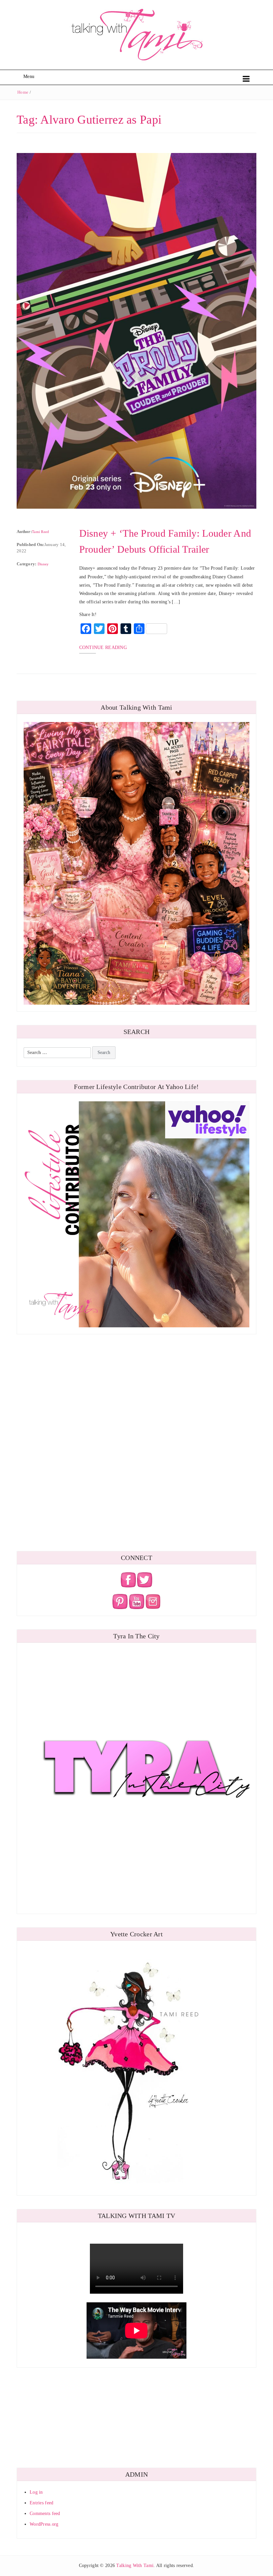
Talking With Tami (135, 2565)
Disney (43, 564)
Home (23, 92)
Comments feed (45, 2513)
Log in (36, 2492)
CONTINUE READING (103, 647)
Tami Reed (41, 532)
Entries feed (41, 2503)
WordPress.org (44, 2524)
